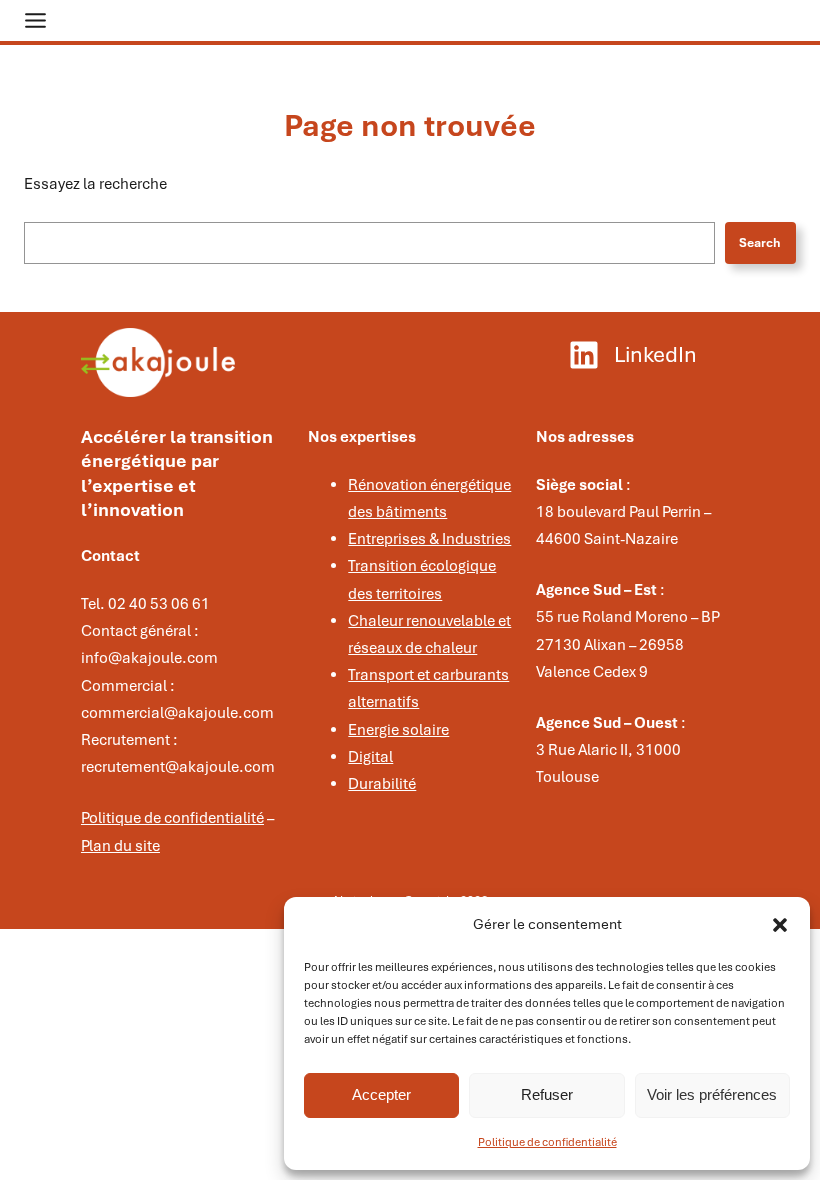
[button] (780, 925)
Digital (370, 757)
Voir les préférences (712, 1094)
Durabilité (382, 784)
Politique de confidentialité (547, 1142)
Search (760, 243)
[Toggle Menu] (35, 20)
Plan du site (120, 846)
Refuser (547, 1094)
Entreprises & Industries (429, 539)
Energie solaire (398, 730)
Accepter (381, 1094)
